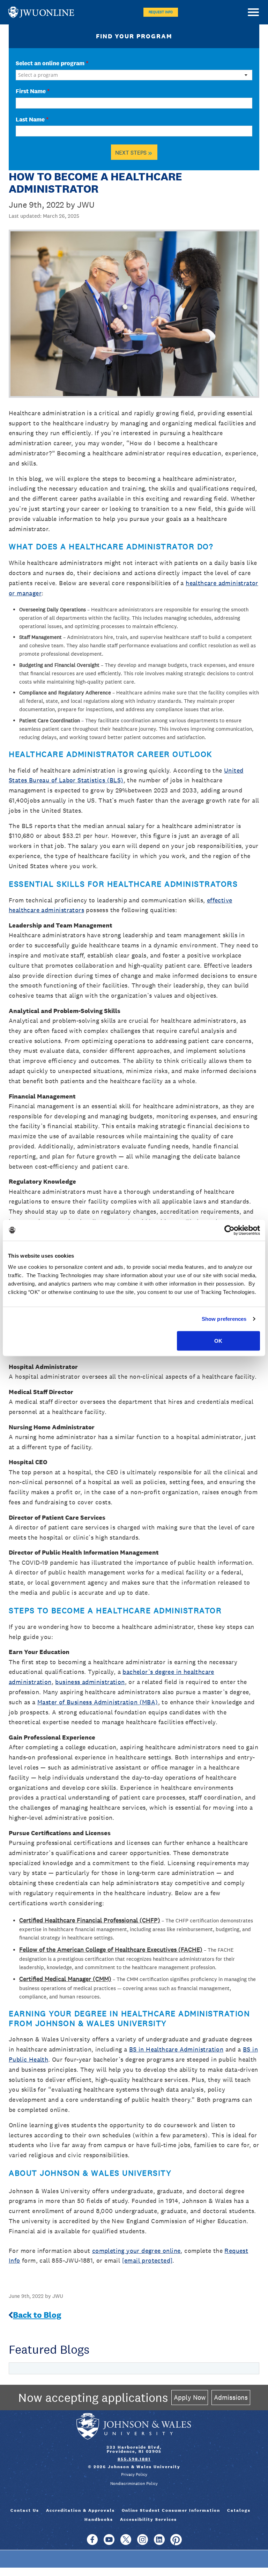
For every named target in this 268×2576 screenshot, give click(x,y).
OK (218, 1341)
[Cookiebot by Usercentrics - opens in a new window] (229, 1230)
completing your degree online (136, 2251)
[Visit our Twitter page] (126, 2543)
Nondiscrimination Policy (134, 2484)
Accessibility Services (148, 2519)
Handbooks (99, 2519)
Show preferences (224, 1319)
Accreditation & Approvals (80, 2510)
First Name (33, 91)
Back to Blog (37, 2315)
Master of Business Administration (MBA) (98, 1702)
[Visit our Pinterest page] (176, 2543)
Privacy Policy (134, 2474)
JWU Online (41, 12)
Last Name (32, 119)
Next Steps (134, 152)
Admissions (231, 2397)
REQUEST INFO (161, 12)
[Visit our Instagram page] (143, 2543)
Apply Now (190, 2397)
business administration (90, 1682)
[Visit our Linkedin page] (159, 2543)
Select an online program (52, 63)
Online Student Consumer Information (171, 2510)
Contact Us (25, 2510)
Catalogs (239, 2510)
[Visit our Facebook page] (92, 2543)
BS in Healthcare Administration (176, 2049)
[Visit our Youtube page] (109, 2543)
